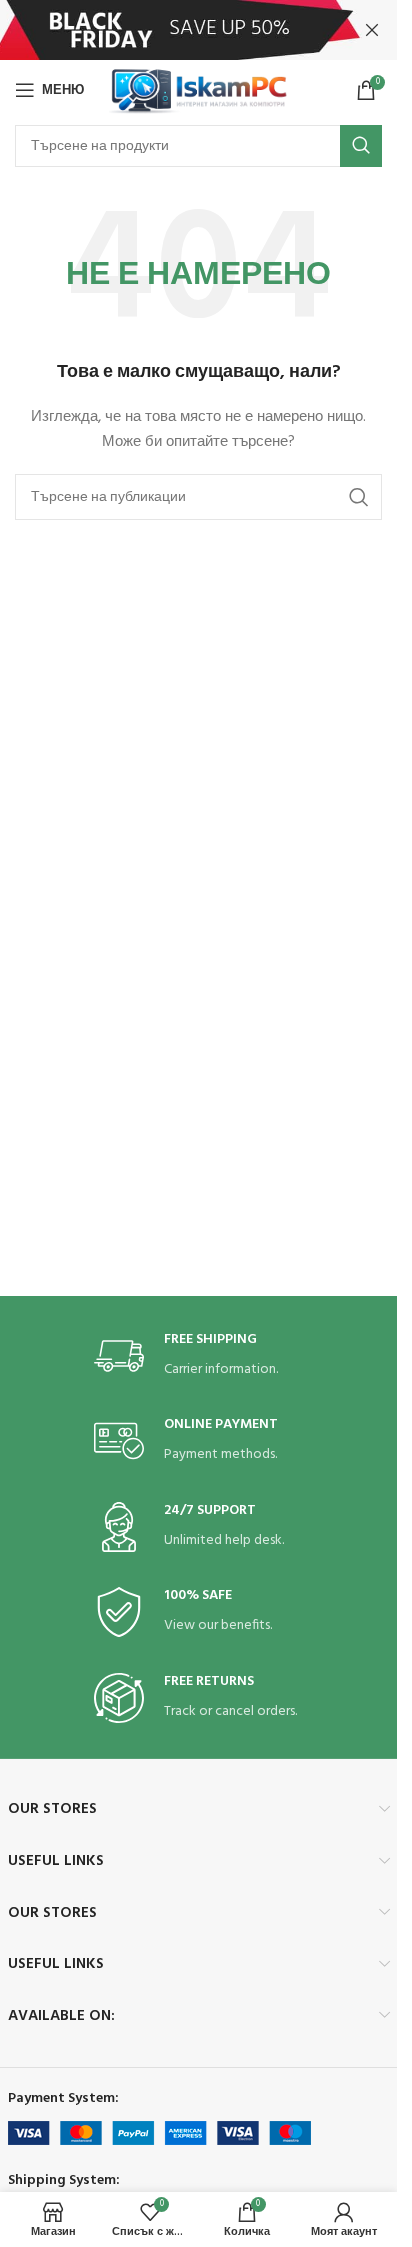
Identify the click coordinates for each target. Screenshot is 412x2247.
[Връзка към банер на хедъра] (198, 30)
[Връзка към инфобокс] (199, 1356)
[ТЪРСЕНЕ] (361, 146)
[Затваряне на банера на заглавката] (372, 30)
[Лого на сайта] (198, 90)
